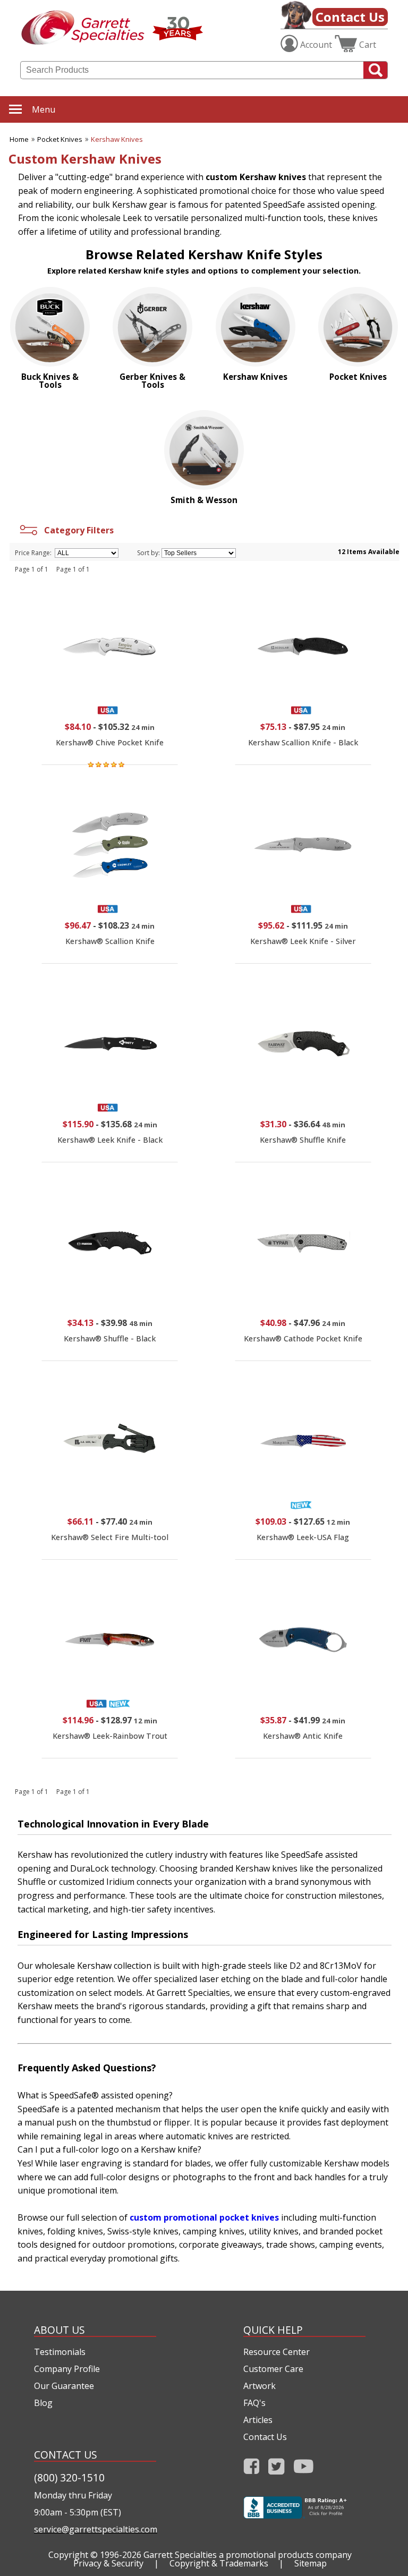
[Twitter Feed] (277, 2469)
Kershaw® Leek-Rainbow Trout (110, 1736)
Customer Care (273, 2369)
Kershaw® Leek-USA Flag (303, 1537)
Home (19, 139)
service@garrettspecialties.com (95, 2529)
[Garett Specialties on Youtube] (304, 2469)
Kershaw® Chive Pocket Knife (110, 742)
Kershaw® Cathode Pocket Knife (303, 1338)
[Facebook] (252, 2469)
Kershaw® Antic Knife (303, 1736)
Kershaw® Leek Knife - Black (110, 1140)
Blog (43, 2403)
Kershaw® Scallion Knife (110, 941)
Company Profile (67, 2369)
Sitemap (311, 2563)
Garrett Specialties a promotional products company (248, 2555)
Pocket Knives (60, 139)
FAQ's (254, 2403)
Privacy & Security (108, 2563)
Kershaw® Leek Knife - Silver (303, 941)
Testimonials (60, 2352)
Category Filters (77, 530)
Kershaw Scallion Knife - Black (303, 742)
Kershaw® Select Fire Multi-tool (110, 1537)
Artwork (260, 2386)
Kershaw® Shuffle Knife (303, 1140)
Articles (258, 2420)
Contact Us (350, 17)
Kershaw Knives (117, 139)
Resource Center (277, 2352)
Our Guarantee (64, 2386)
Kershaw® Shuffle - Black (110, 1338)
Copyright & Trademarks (219, 2563)
